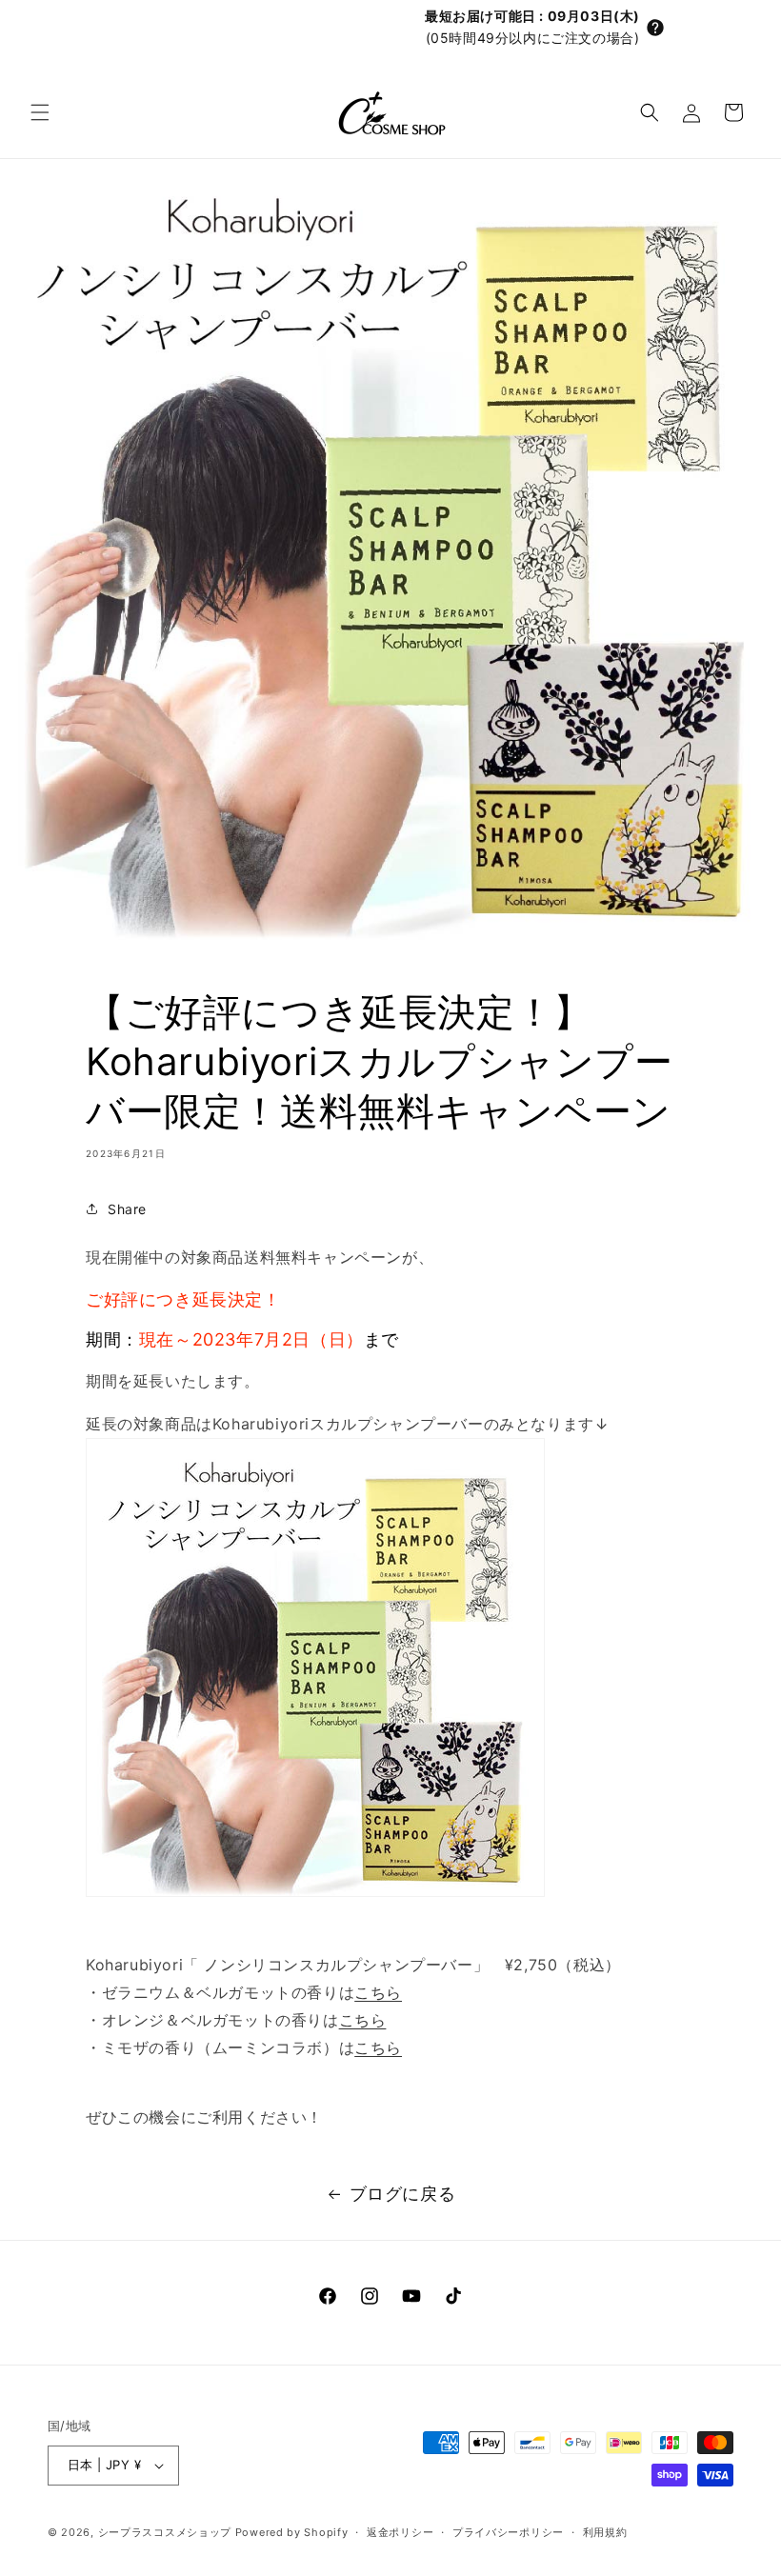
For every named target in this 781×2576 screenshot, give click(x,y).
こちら (378, 1992)
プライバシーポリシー (508, 2532)
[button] (655, 28)
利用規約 (605, 2532)
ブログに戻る (403, 2194)
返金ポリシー (400, 2532)
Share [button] (127, 1209)
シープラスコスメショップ (165, 2532)
